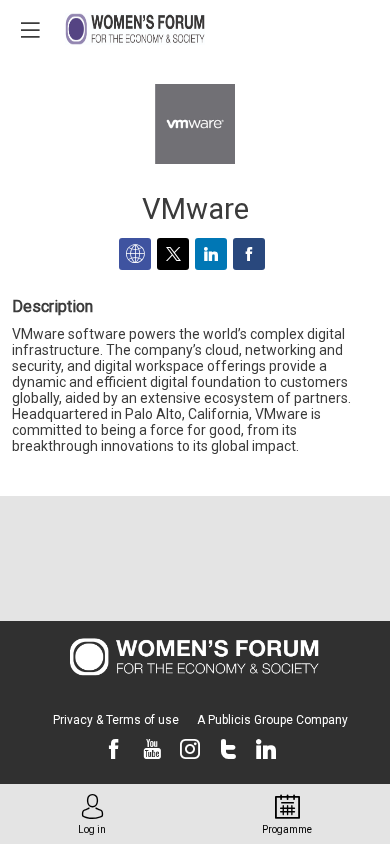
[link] (92, 814)
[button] (30, 30)
